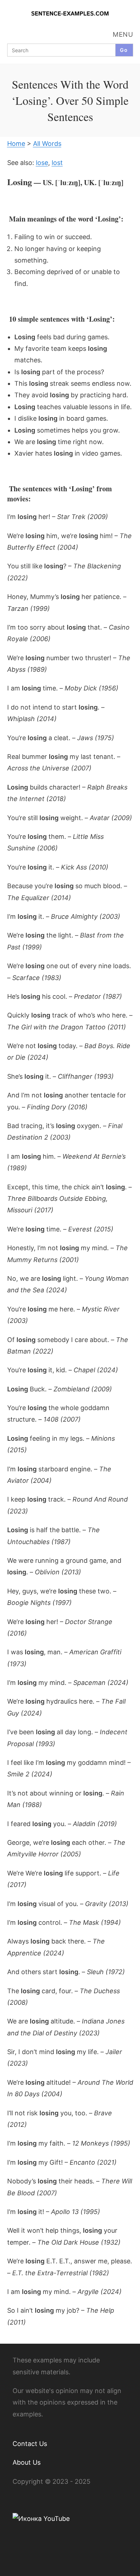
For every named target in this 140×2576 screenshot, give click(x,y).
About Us (27, 2462)
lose (42, 163)
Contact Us (30, 2444)
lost (57, 163)
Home (16, 144)
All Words (47, 144)
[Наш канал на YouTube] (41, 2518)
